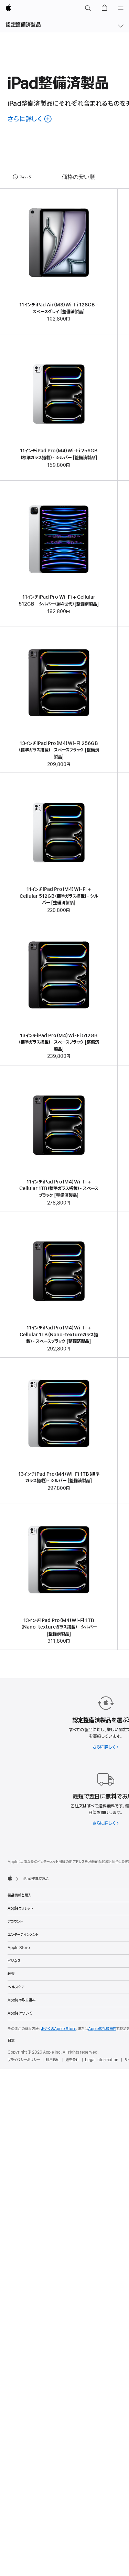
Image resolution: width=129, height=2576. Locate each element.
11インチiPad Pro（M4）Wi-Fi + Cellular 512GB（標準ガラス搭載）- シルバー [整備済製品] (59, 896)
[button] (88, 8)
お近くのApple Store (59, 2029)
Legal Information (102, 2060)
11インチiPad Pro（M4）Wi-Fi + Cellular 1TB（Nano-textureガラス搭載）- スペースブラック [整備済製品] (59, 1335)
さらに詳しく (105, 1747)
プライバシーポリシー (24, 2060)
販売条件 (72, 2060)
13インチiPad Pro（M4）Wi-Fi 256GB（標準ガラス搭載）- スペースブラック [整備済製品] (59, 750)
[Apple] (10, 1878)
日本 (11, 2041)
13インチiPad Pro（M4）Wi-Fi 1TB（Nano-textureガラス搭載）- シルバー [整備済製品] (59, 1627)
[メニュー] (121, 8)
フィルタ (25, 177)
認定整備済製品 (23, 25)
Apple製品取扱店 (102, 2029)
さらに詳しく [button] (30, 119)
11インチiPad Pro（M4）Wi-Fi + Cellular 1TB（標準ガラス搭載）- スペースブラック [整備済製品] (59, 1189)
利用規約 (53, 2060)
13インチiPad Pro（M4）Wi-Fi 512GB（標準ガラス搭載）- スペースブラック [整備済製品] (59, 1042)
